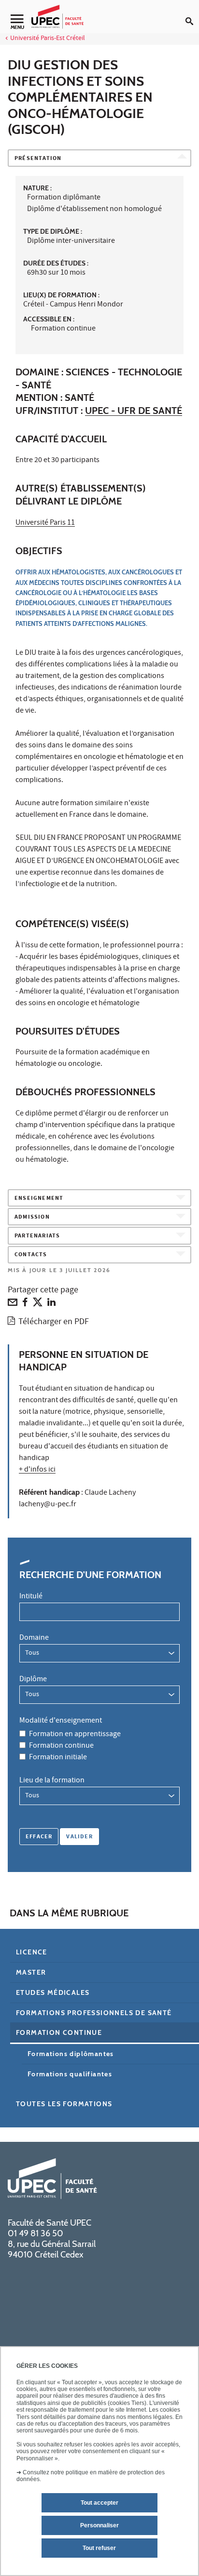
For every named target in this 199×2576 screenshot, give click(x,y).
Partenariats (37, 1236)
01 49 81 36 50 (36, 2233)
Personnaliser (99, 2525)
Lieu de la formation (52, 1781)
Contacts (31, 1255)
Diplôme (33, 1680)
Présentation (38, 159)
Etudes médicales (53, 1992)
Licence (32, 1952)
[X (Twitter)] (38, 1304)
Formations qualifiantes (70, 2074)
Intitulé (31, 1597)
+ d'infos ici (37, 1470)
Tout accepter (99, 2503)
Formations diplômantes (71, 2054)
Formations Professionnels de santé (94, 2013)
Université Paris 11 (45, 523)
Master (31, 1972)
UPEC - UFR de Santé (134, 411)
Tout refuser (99, 2548)
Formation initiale (58, 1758)
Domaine (34, 1638)
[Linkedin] (51, 1304)
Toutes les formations (64, 2104)
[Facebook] (25, 1304)
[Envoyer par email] (13, 1304)
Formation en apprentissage (75, 1735)
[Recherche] (192, 13)
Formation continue (61, 1746)
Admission (32, 1217)
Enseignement (39, 1199)
